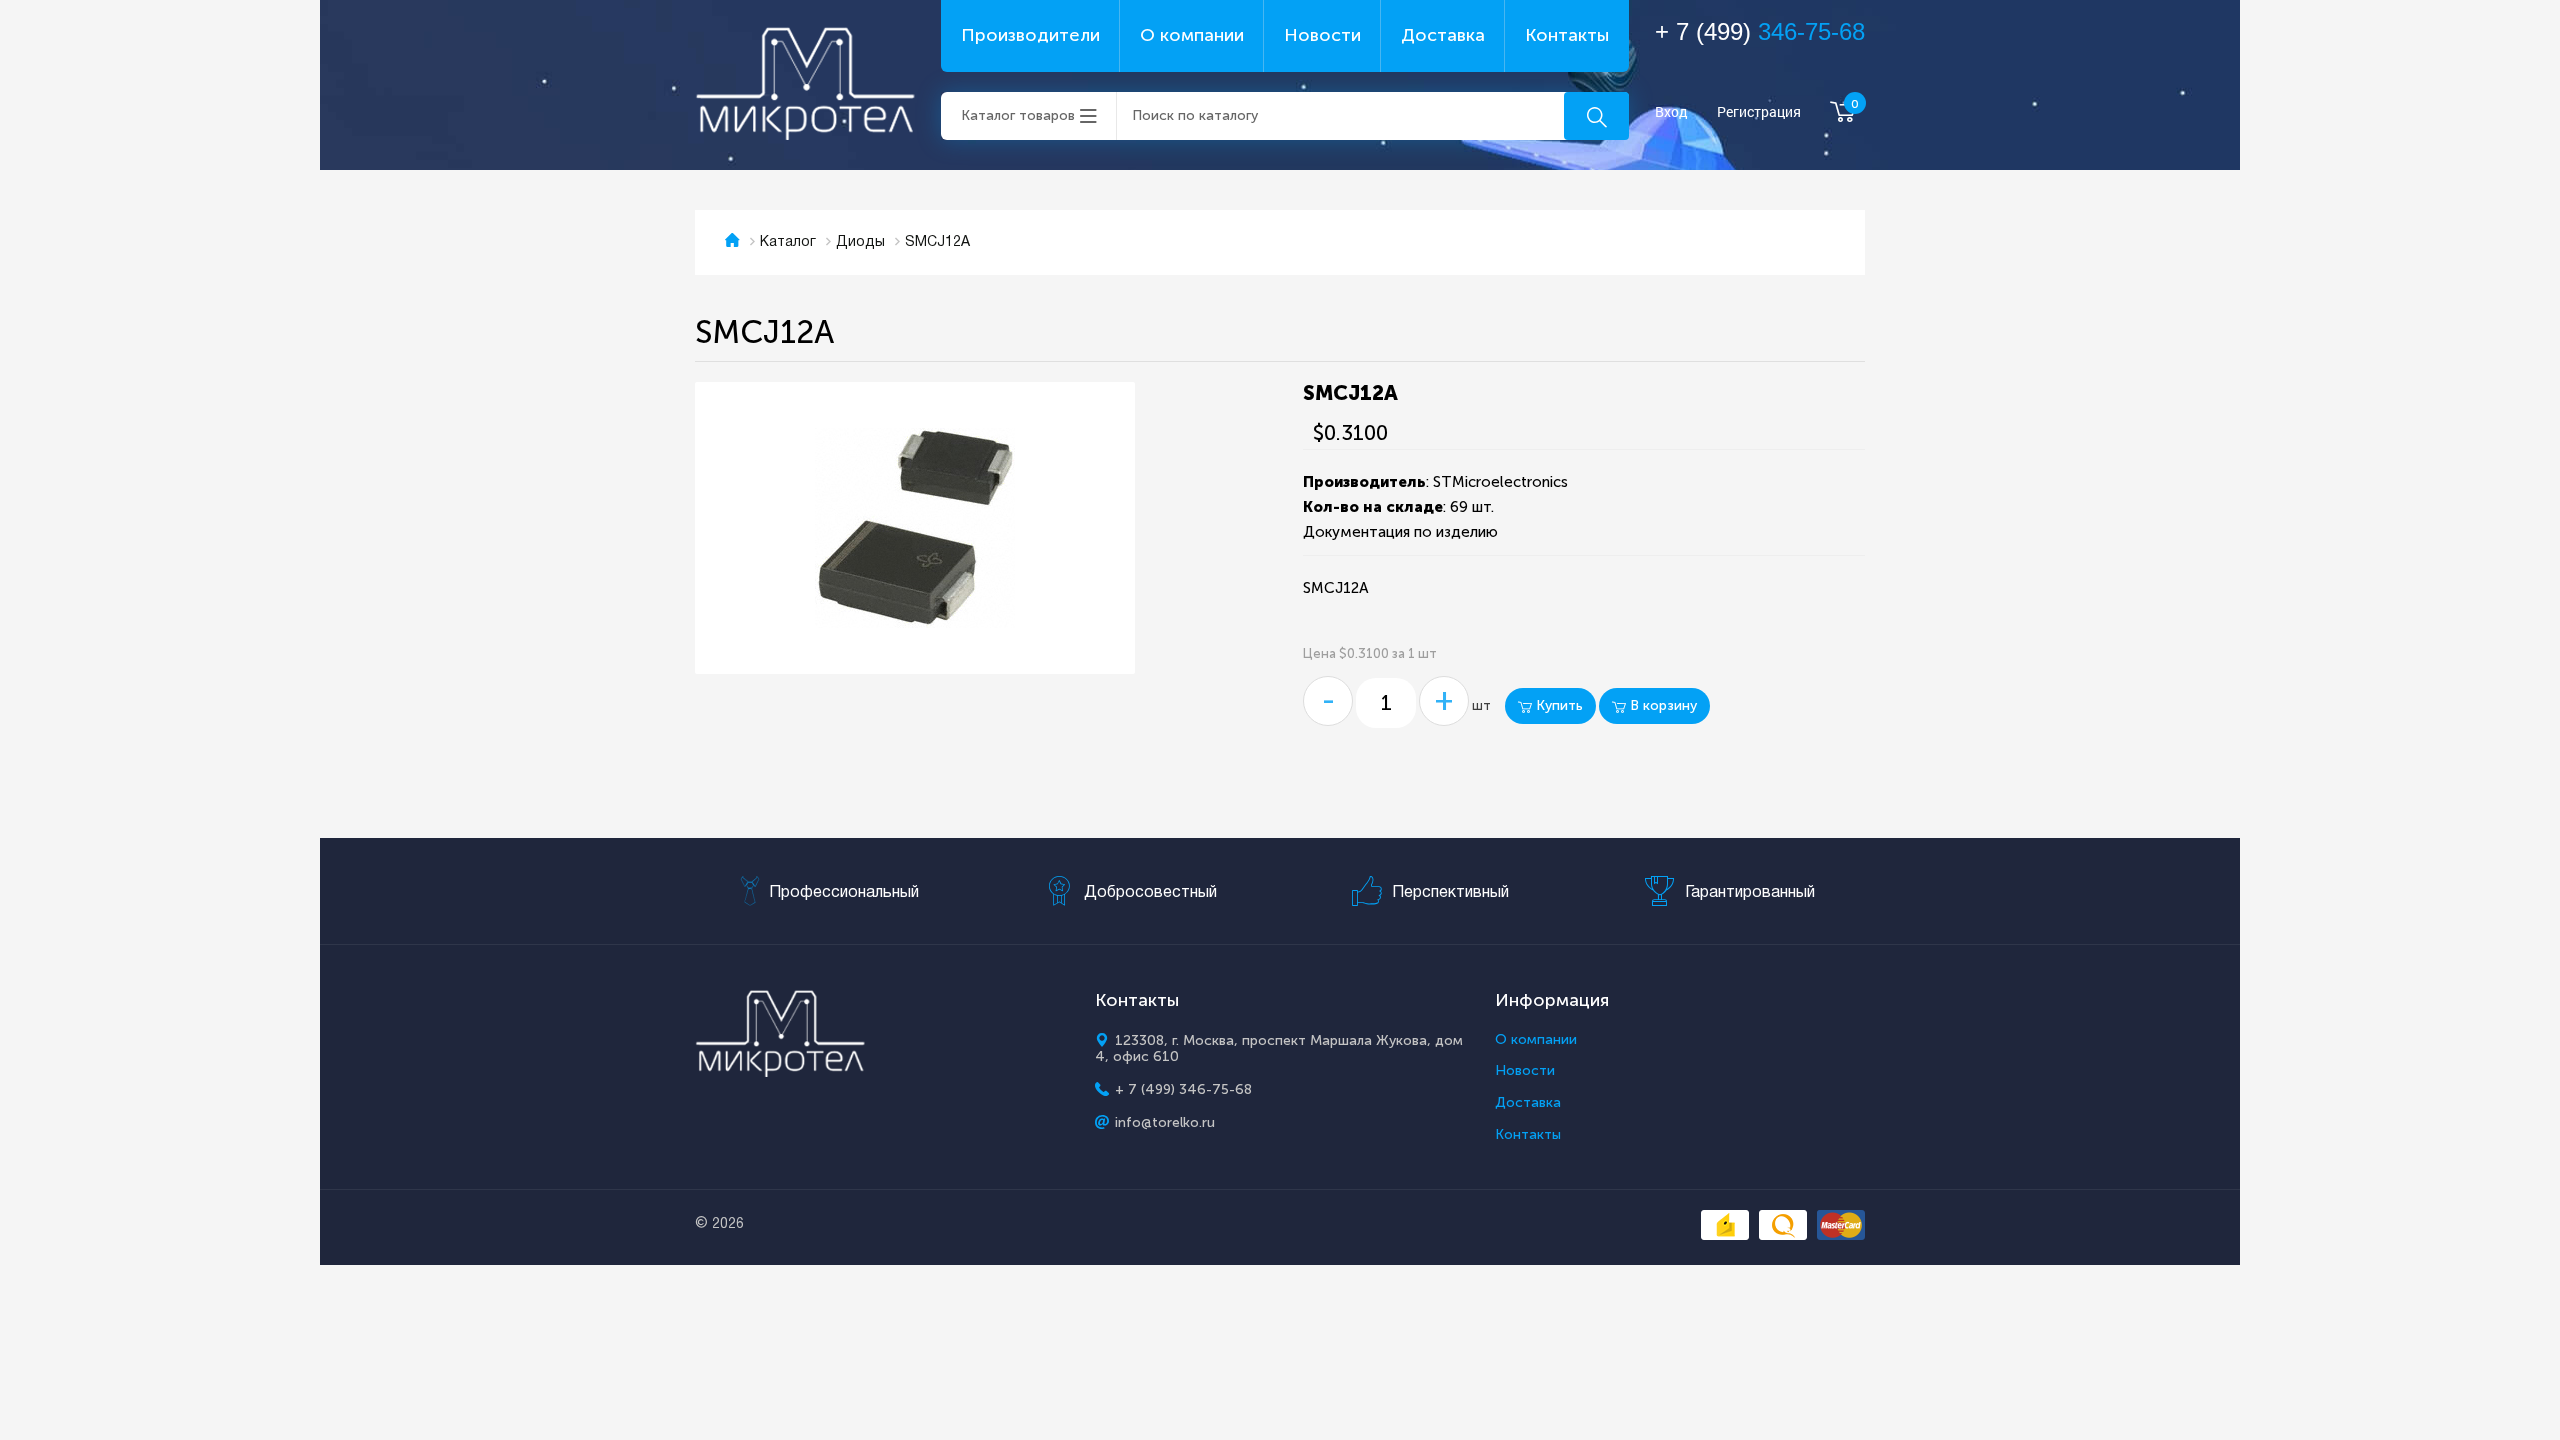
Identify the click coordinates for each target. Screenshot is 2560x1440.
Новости (1322, 35)
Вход (1671, 112)
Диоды (860, 242)
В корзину (1661, 705)
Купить (1557, 705)
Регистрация (1759, 112)
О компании (1192, 35)
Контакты (1567, 35)
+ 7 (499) (1760, 31)
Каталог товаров (1018, 115)
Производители (1030, 35)
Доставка (1443, 35)
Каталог (788, 242)
